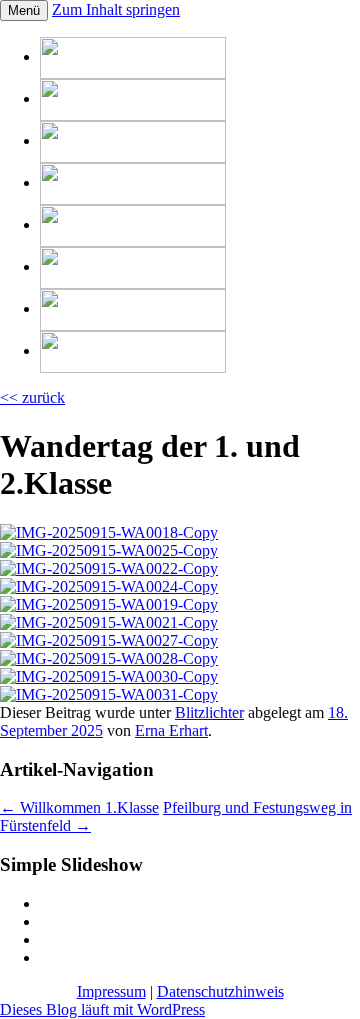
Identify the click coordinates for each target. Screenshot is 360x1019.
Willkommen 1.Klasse (79, 807)
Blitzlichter (209, 712)
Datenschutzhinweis (220, 991)
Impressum (111, 991)
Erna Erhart (171, 730)
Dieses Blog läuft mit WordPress (102, 1009)
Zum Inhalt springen (116, 9)
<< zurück (32, 397)
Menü (24, 10)
